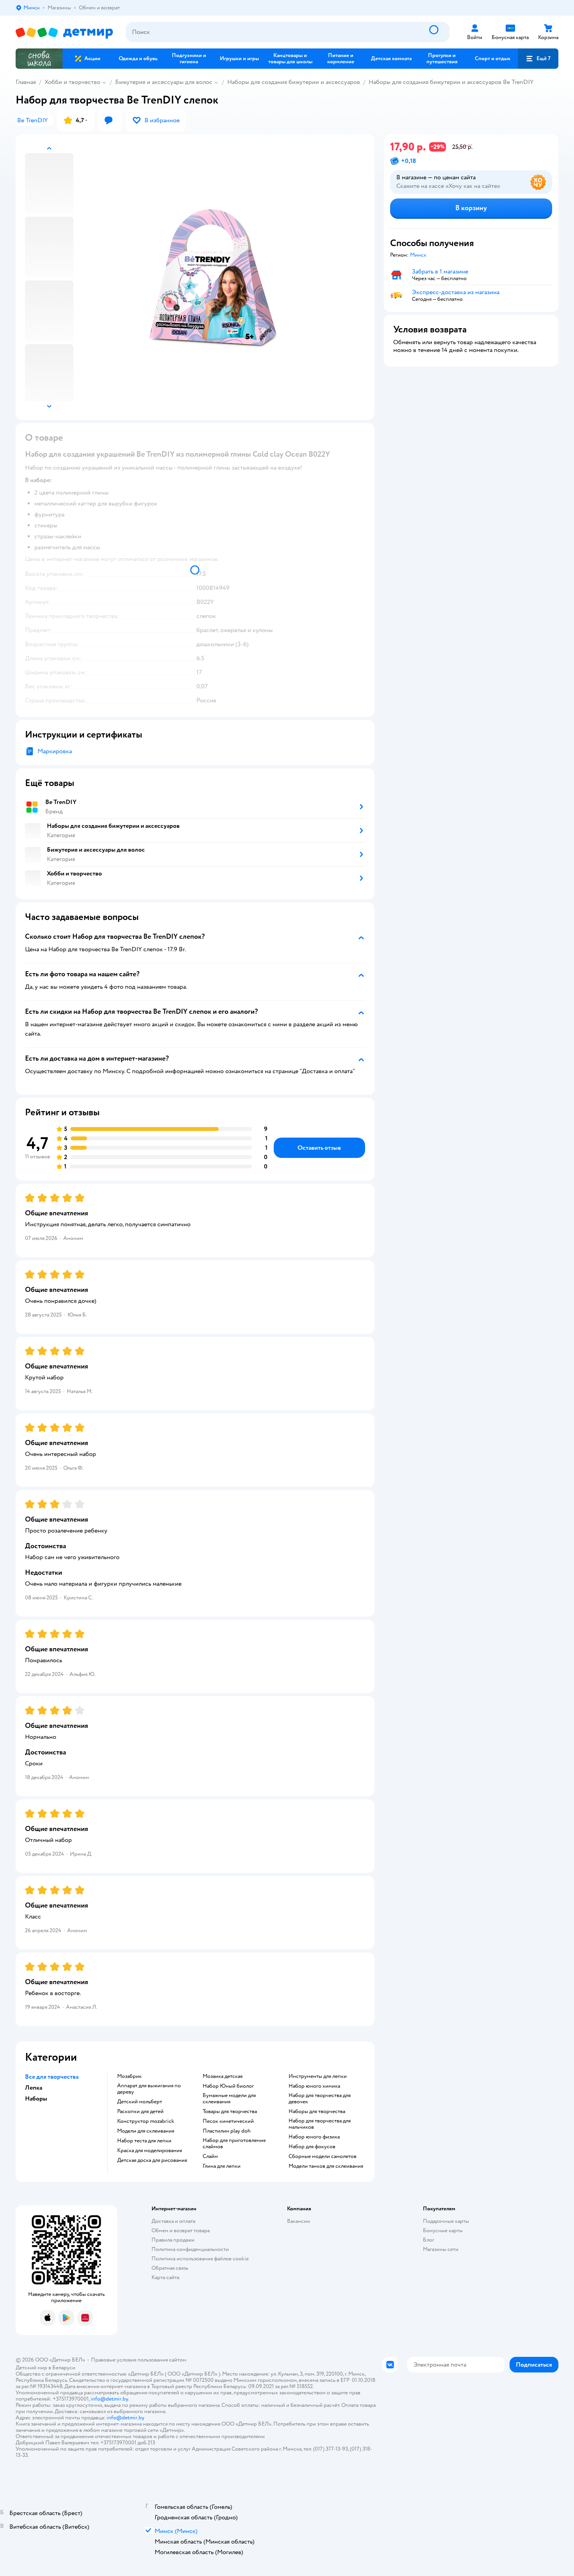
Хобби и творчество (72, 82)
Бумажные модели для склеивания (229, 2099)
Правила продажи (173, 2240)
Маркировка (55, 751)
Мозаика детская (223, 2076)
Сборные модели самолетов (323, 2156)
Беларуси (64, 2368)
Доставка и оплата (173, 2221)
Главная (26, 82)
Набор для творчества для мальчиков (320, 2124)
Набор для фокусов (312, 2147)
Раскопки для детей (140, 2112)
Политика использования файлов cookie (200, 2259)
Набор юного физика (314, 2137)
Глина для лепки (222, 2166)
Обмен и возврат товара (181, 2230)
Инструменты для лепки (318, 2076)
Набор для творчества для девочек (320, 2099)
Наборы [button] (36, 2099)
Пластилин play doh (227, 2131)
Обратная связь (170, 2268)
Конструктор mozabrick (146, 2121)
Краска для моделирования (150, 2151)
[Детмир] (64, 32)
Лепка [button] (34, 2088)
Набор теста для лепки (144, 2141)
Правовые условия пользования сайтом (139, 2360)
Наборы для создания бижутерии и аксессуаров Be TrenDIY (451, 82)
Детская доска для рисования (152, 2160)
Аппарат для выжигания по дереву (149, 2089)
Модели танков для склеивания (326, 2166)
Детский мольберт (140, 2102)
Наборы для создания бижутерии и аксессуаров (294, 82)
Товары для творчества (230, 2112)
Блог (429, 2240)
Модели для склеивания (146, 2131)
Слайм (210, 2156)
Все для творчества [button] (52, 2077)
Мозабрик (129, 2076)
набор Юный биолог (228, 2086)
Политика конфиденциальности (190, 2249)
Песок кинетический (228, 2121)
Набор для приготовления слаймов (234, 2144)
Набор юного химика (314, 2086)
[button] (538, 59)
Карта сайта (165, 2277)
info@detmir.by (109, 2399)
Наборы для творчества (317, 2112)
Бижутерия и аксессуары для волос (164, 82)
